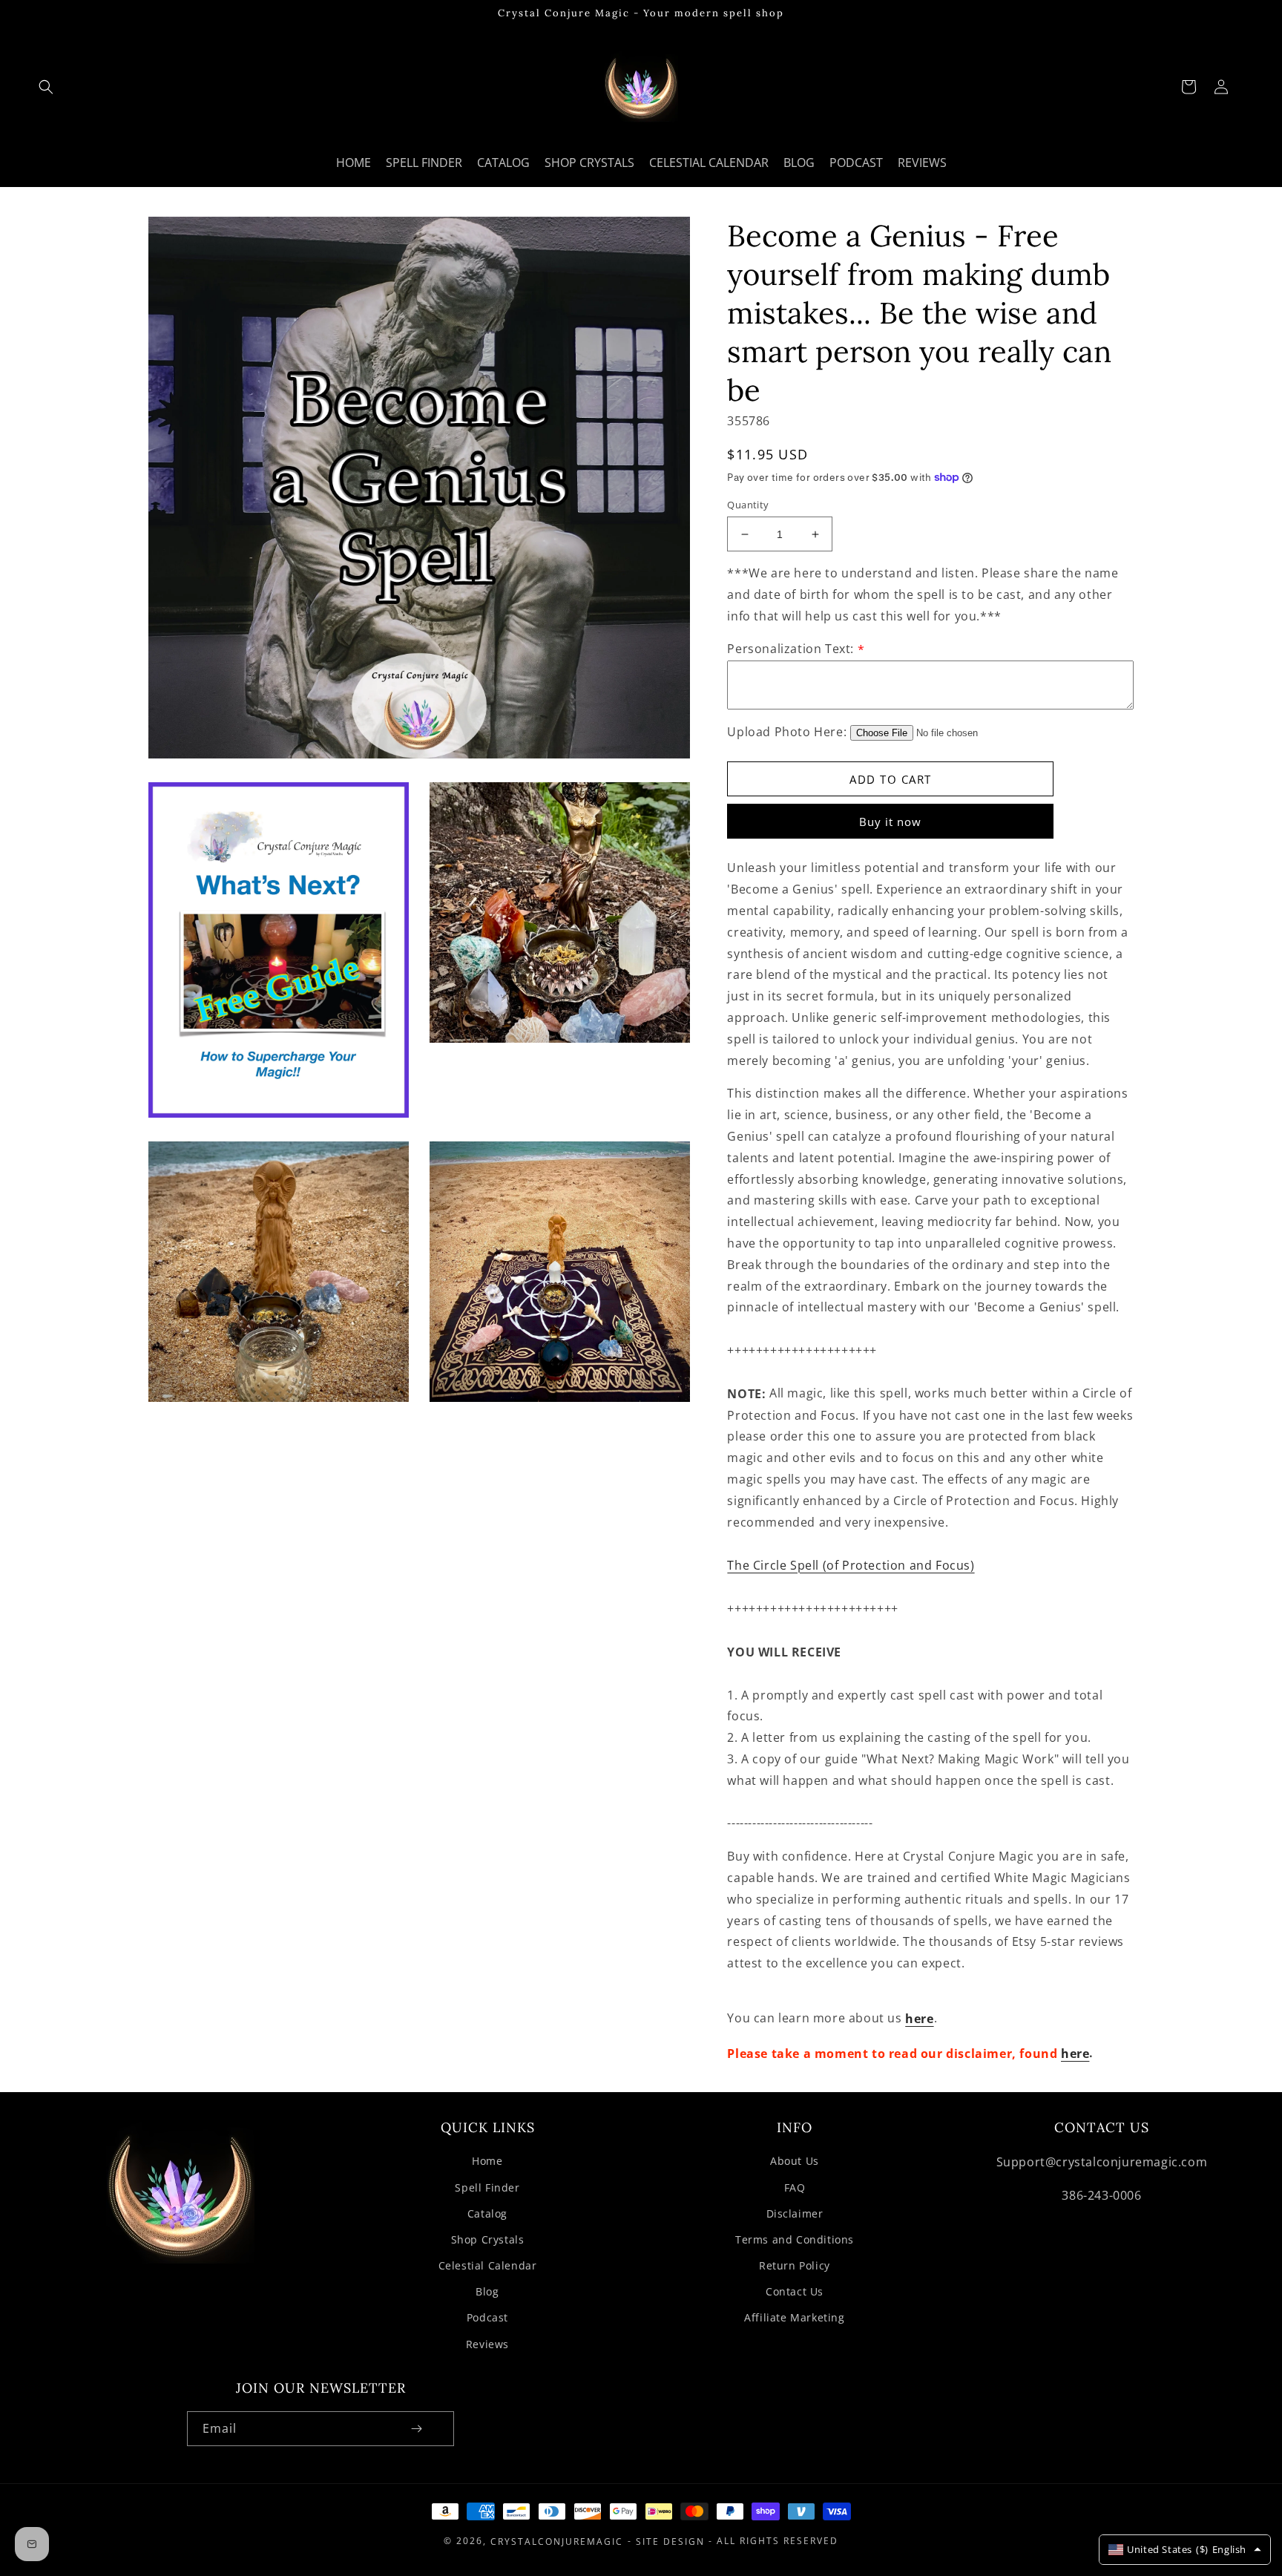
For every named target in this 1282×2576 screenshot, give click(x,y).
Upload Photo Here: (787, 733)
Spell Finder (487, 2187)
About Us (795, 2161)
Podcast (487, 2317)
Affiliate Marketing (794, 2317)
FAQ (795, 2187)
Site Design (670, 2541)
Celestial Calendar (488, 2265)
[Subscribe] (416, 2429)
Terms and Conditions (795, 2239)
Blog (487, 2291)
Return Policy (795, 2265)
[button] (46, 87)
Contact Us (795, 2291)
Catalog (487, 2213)
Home (487, 2161)
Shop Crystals (488, 2239)
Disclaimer (795, 2213)
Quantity (748, 505)
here (919, 2019)
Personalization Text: (796, 649)
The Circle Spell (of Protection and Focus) (851, 1566)
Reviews (487, 2344)
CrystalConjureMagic (557, 2541)
